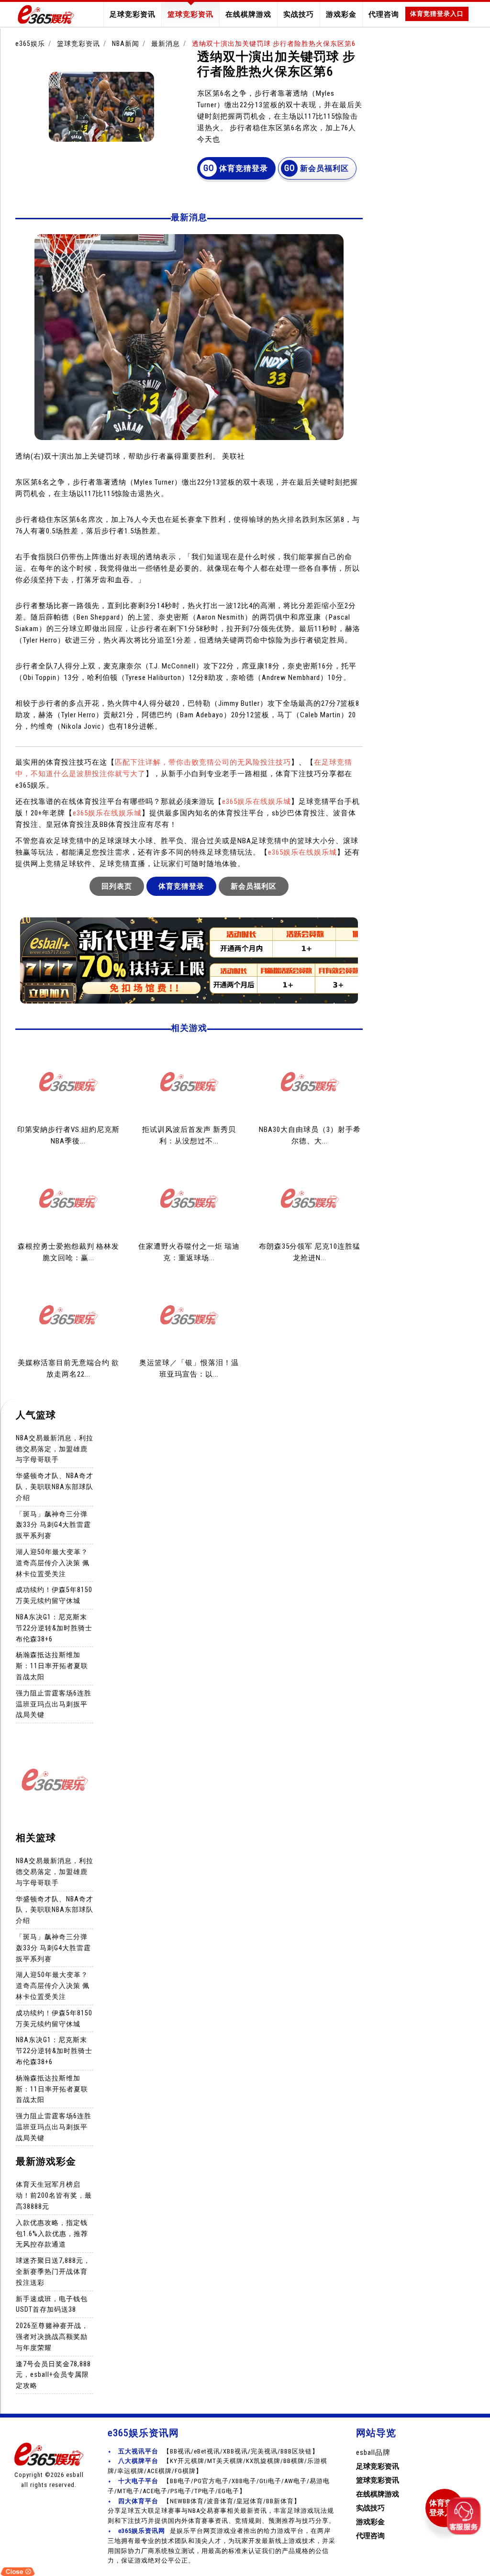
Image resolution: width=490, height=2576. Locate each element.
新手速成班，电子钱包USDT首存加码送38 (52, 2304)
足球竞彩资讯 (133, 14)
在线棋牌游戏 (248, 14)
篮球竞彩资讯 (190, 14)
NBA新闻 (126, 44)
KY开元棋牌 (187, 2461)
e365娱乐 (30, 44)
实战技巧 (299, 14)
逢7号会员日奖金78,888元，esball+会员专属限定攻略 (53, 2375)
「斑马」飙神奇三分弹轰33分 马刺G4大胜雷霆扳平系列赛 (53, 1525)
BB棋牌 (294, 2461)
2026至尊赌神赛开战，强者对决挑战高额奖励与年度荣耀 (52, 2337)
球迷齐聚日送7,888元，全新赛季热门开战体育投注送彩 (53, 2271)
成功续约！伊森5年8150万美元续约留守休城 (54, 1595)
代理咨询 (384, 14)
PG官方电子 (211, 2481)
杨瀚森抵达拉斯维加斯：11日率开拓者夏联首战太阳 (52, 1666)
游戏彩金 (341, 14)
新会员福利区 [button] (324, 168)
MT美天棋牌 (225, 2461)
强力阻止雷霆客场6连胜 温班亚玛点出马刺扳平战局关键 (54, 1704)
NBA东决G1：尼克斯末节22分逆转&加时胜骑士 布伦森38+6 (54, 1628)
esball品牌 (373, 2452)
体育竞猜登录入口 (437, 14)
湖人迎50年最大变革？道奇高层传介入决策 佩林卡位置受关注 (53, 1563)
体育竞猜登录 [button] (244, 168)
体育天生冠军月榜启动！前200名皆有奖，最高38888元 (54, 2195)
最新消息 (166, 44)
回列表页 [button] (117, 886)
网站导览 (376, 2433)
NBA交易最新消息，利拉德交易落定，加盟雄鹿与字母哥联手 (55, 1449)
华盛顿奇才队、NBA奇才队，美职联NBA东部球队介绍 (55, 1487)
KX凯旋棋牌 (263, 2461)
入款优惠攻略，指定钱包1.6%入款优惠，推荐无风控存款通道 (52, 2234)
